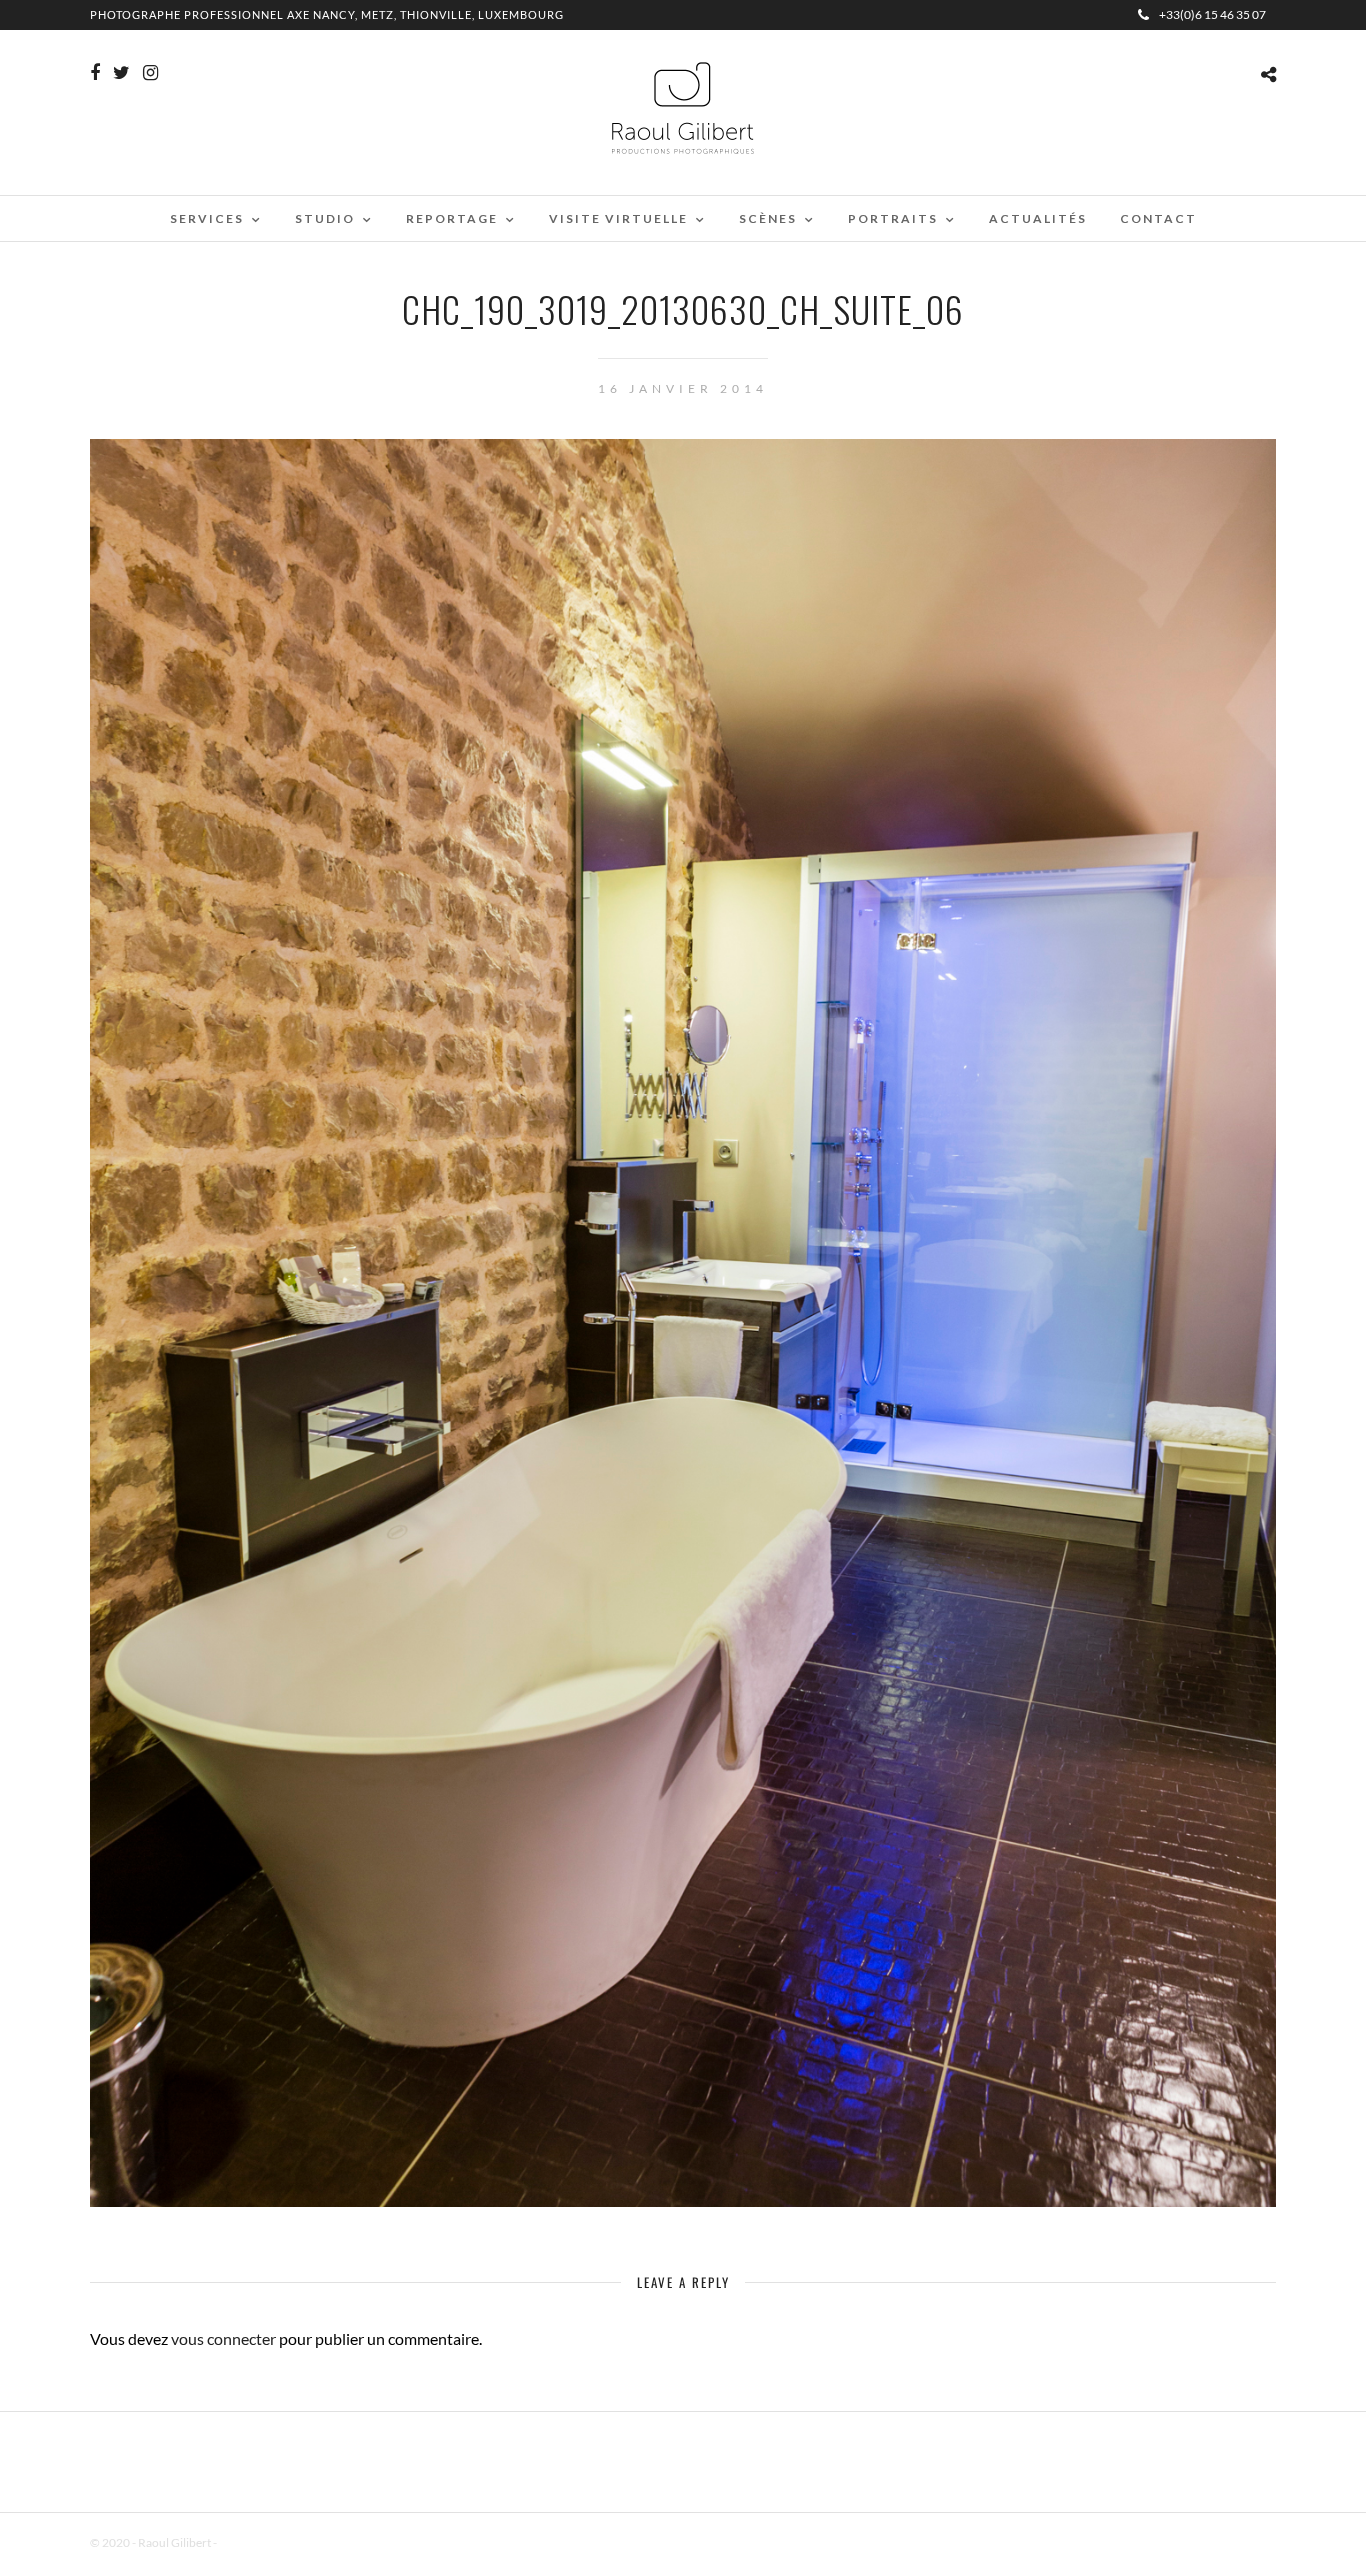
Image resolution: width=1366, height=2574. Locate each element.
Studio (325, 218)
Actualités (1038, 218)
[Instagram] (150, 73)
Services (207, 218)
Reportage (452, 218)
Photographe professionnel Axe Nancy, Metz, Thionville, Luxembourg (327, 14)
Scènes (768, 218)
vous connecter (223, 2338)
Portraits (893, 218)
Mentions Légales (264, 2542)
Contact (1158, 218)
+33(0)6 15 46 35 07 (1212, 14)
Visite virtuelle (618, 218)
